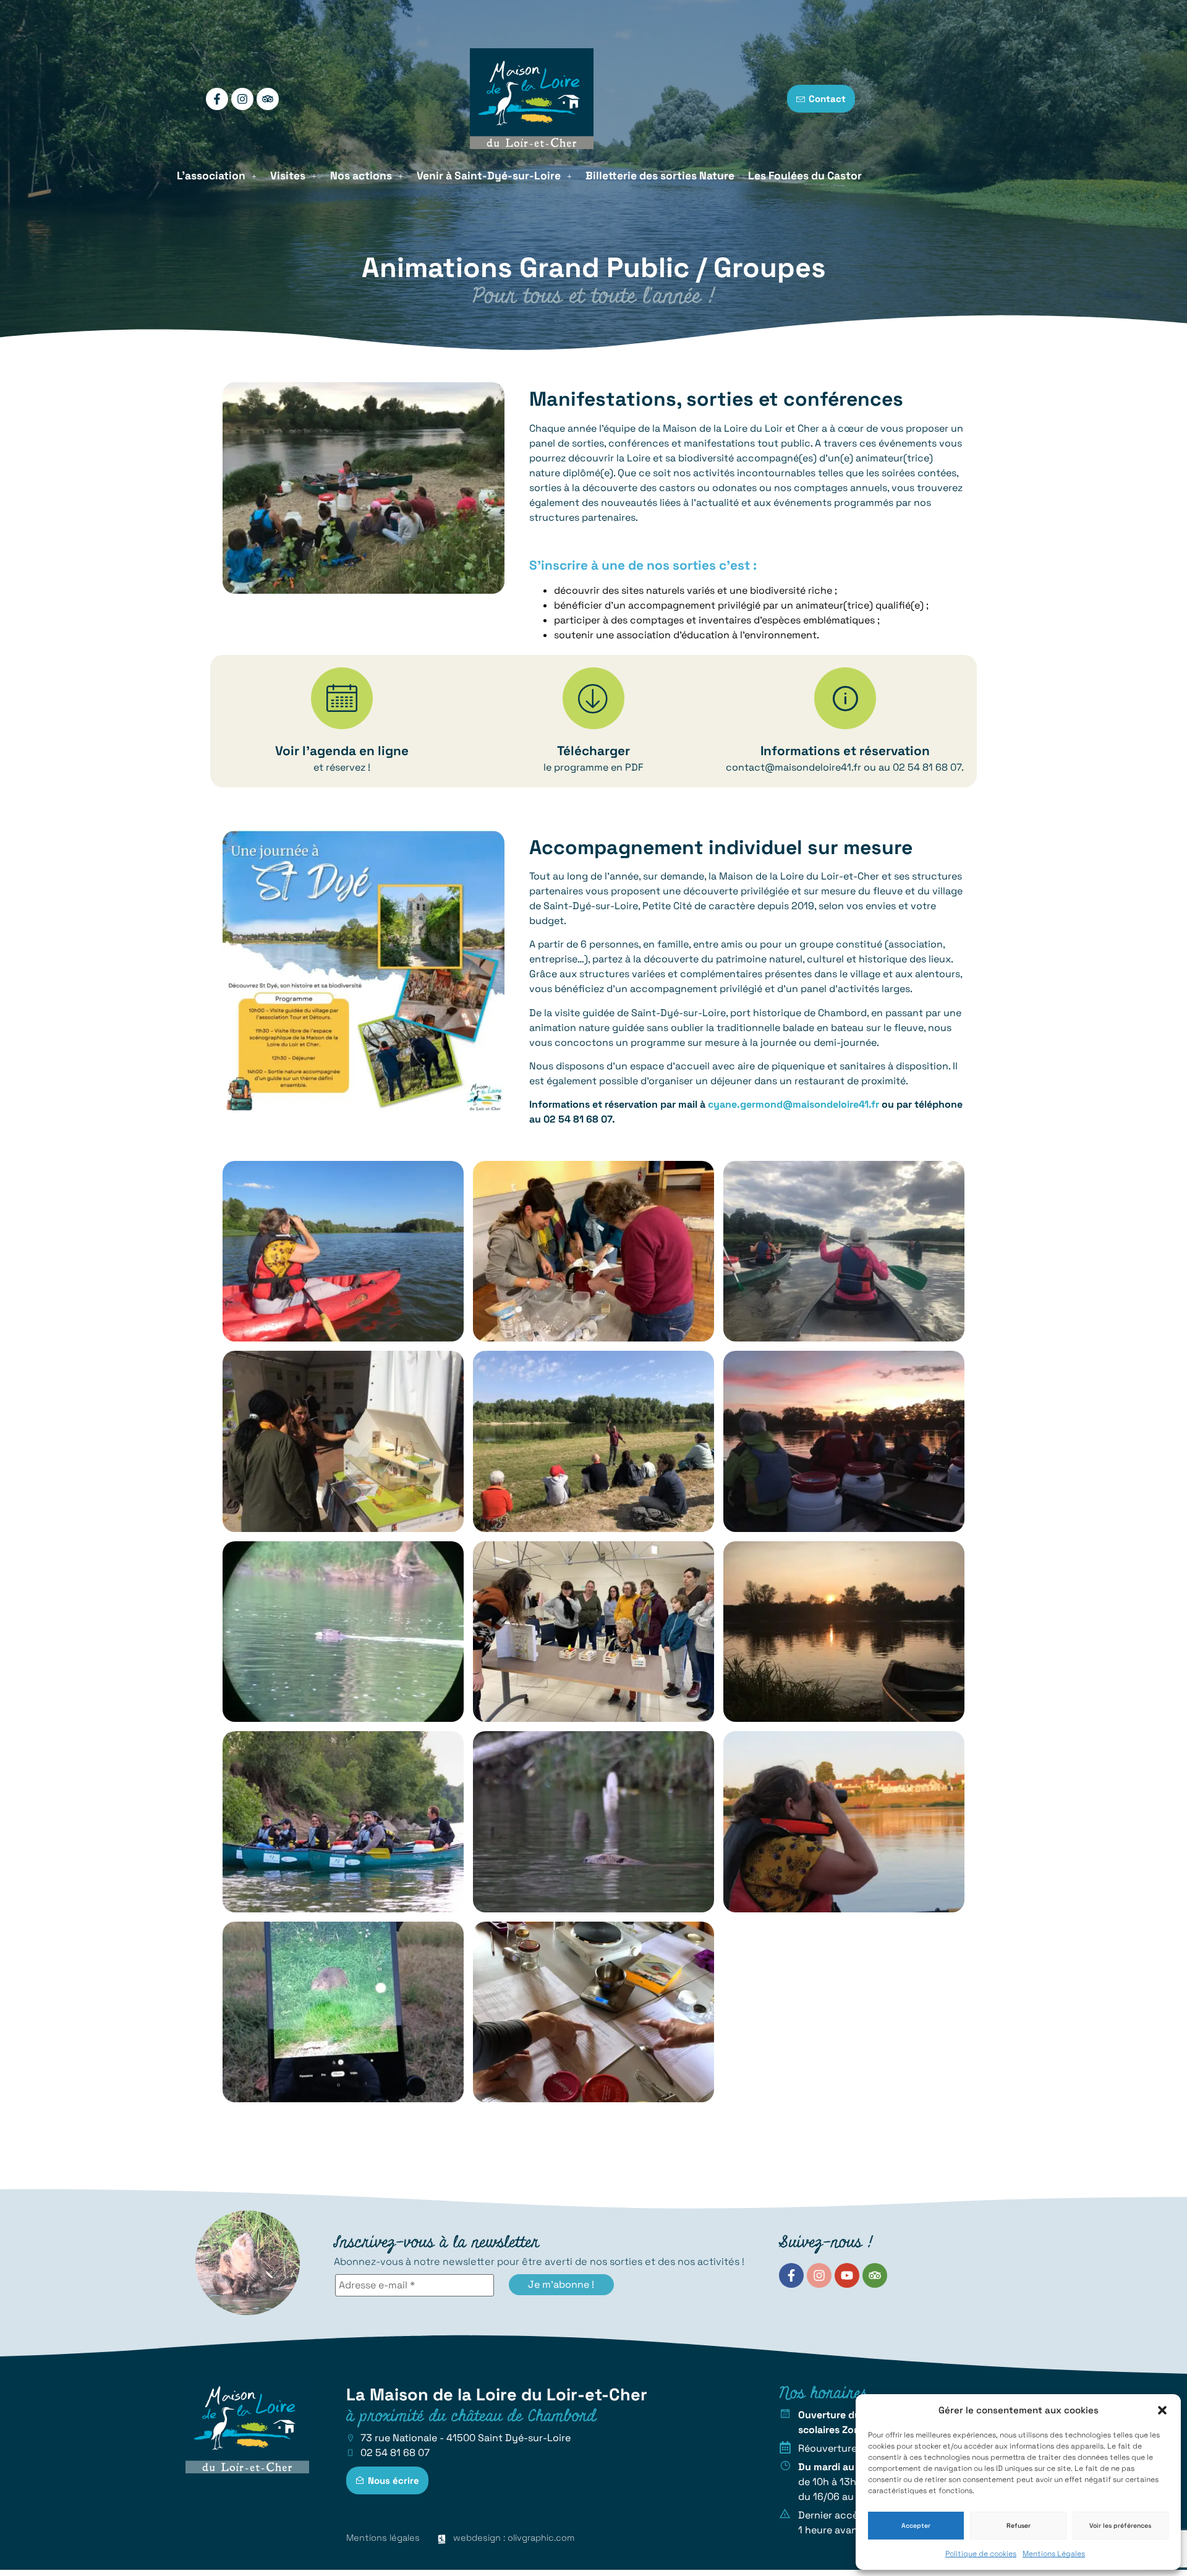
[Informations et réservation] (845, 698)
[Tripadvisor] (268, 99)
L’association (211, 176)
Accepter (916, 2526)
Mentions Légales (1054, 2554)
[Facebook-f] (217, 99)
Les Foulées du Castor (805, 176)
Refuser (1019, 2526)
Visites (288, 176)
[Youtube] (847, 2275)
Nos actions (361, 176)
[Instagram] (242, 99)
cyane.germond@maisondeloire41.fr (793, 1104)
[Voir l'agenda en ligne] (342, 698)
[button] (1162, 2410)
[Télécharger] (593, 698)
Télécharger (593, 751)
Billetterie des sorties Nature (660, 176)
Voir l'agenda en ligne (342, 751)
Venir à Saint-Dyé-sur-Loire (489, 176)
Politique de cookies (981, 2554)
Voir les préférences (1120, 2526)
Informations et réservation (845, 751)
